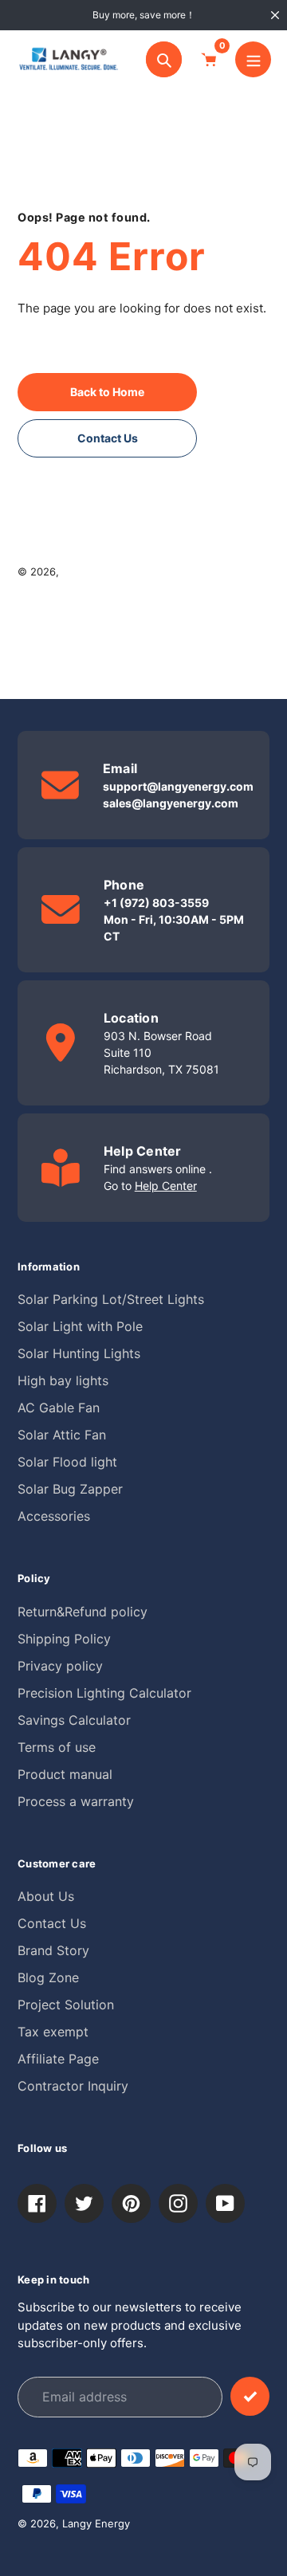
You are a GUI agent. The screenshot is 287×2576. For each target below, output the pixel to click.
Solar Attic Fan (62, 1435)
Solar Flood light (67, 1462)
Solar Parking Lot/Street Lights (111, 1299)
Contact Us (52, 1923)
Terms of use (57, 1747)
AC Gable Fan (59, 1408)
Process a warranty (76, 1801)
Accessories (54, 1516)
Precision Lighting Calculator (104, 1693)
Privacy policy (60, 1666)
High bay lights (63, 1380)
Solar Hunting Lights (79, 1353)
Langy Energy (96, 571)
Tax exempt (53, 2032)
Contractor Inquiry (73, 2086)
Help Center (166, 1186)
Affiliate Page (58, 2059)
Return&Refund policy (83, 1612)
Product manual (65, 1774)
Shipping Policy (64, 1639)
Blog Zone (48, 1977)
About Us (46, 1896)
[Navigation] (253, 59)
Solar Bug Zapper (70, 1489)
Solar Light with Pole (80, 1326)
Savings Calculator (74, 1720)
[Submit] (250, 2396)
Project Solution (66, 2005)
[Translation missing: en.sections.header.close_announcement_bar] (275, 15)
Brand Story (53, 1950)
